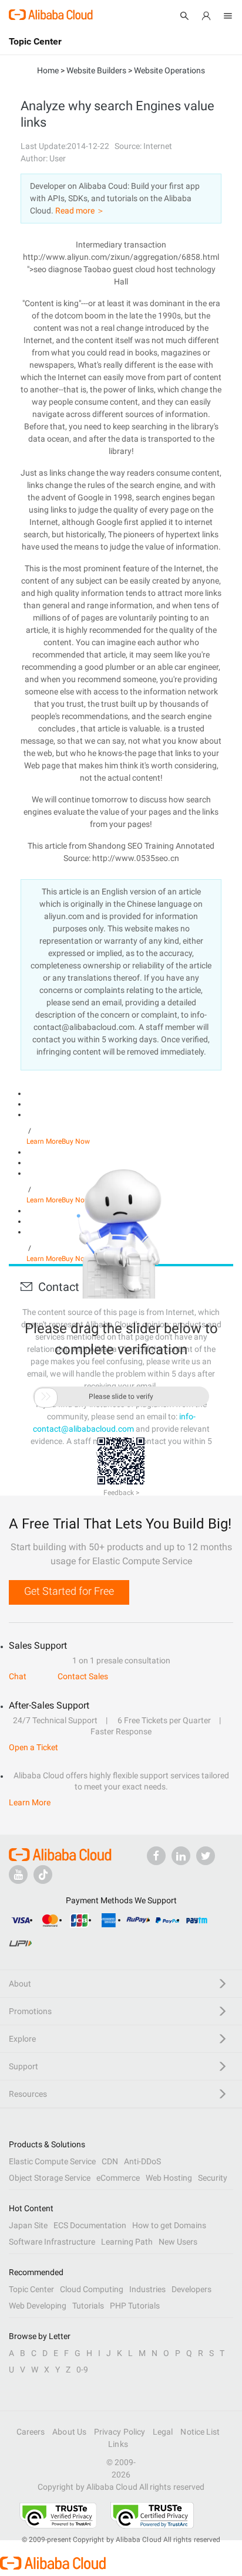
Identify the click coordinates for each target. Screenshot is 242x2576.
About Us (69, 2432)
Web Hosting (169, 2178)
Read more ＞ (80, 211)
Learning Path (127, 2242)
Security (213, 2178)
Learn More (44, 1141)
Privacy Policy (120, 2432)
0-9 (82, 2370)
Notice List (200, 2432)
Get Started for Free (69, 1591)
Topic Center (31, 2289)
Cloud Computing (92, 2289)
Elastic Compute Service (52, 2161)
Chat (18, 1676)
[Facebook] (156, 1856)
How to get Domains (169, 2225)
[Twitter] (206, 1856)
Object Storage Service (50, 2178)
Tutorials (88, 2306)
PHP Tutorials (135, 2306)
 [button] (46, 1397)
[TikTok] (43, 1875)
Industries (147, 2289)
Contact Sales (83, 1676)
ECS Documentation (90, 2225)
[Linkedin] (181, 1856)
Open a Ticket (33, 1747)
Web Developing (38, 2306)
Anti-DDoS (142, 2161)
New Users (178, 2242)
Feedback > (121, 1493)
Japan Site (28, 2225)
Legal (163, 2432)
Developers (191, 2289)
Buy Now (76, 1141)
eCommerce (118, 2178)
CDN (110, 2161)
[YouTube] (18, 1875)
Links (118, 2444)
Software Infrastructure (52, 2242)
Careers (31, 2432)
